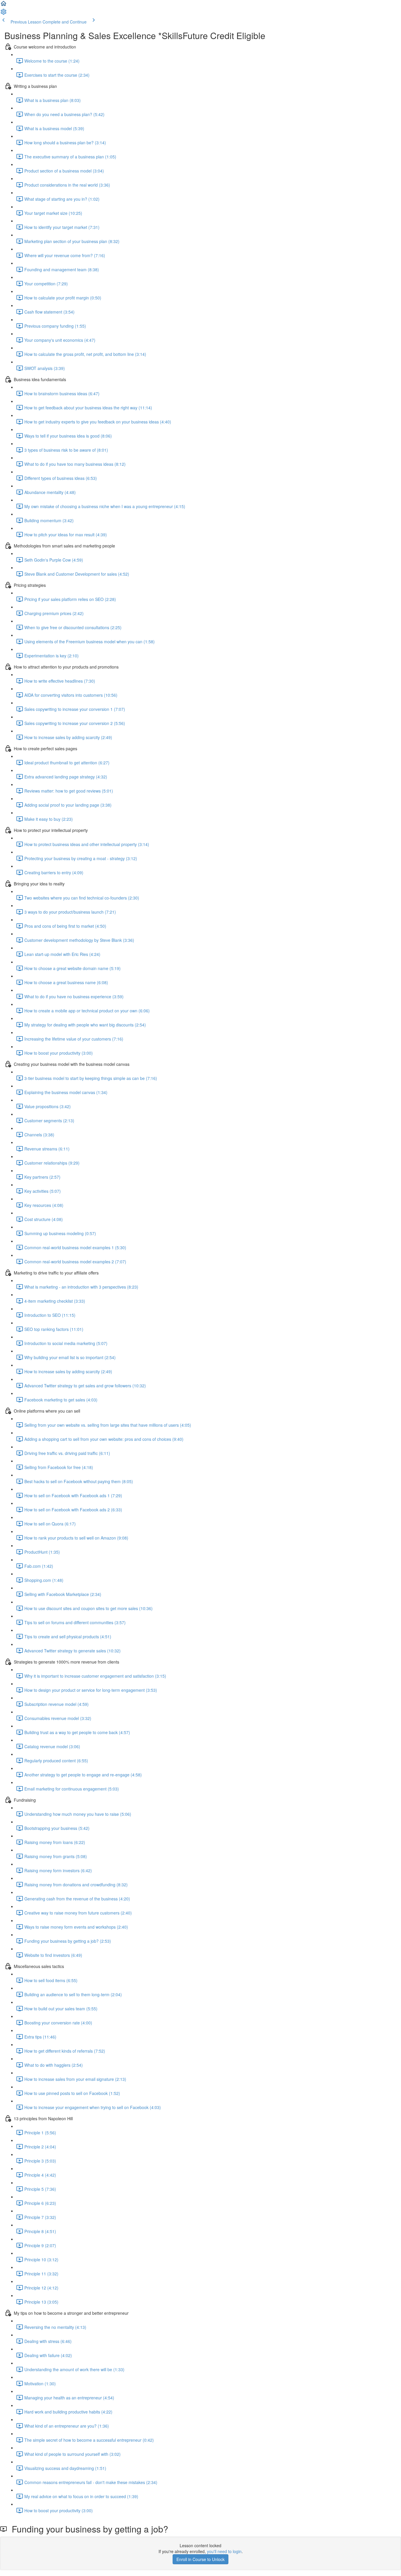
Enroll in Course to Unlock (201, 2559)
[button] (4, 5)
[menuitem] (4, 14)
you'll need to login (224, 2551)
